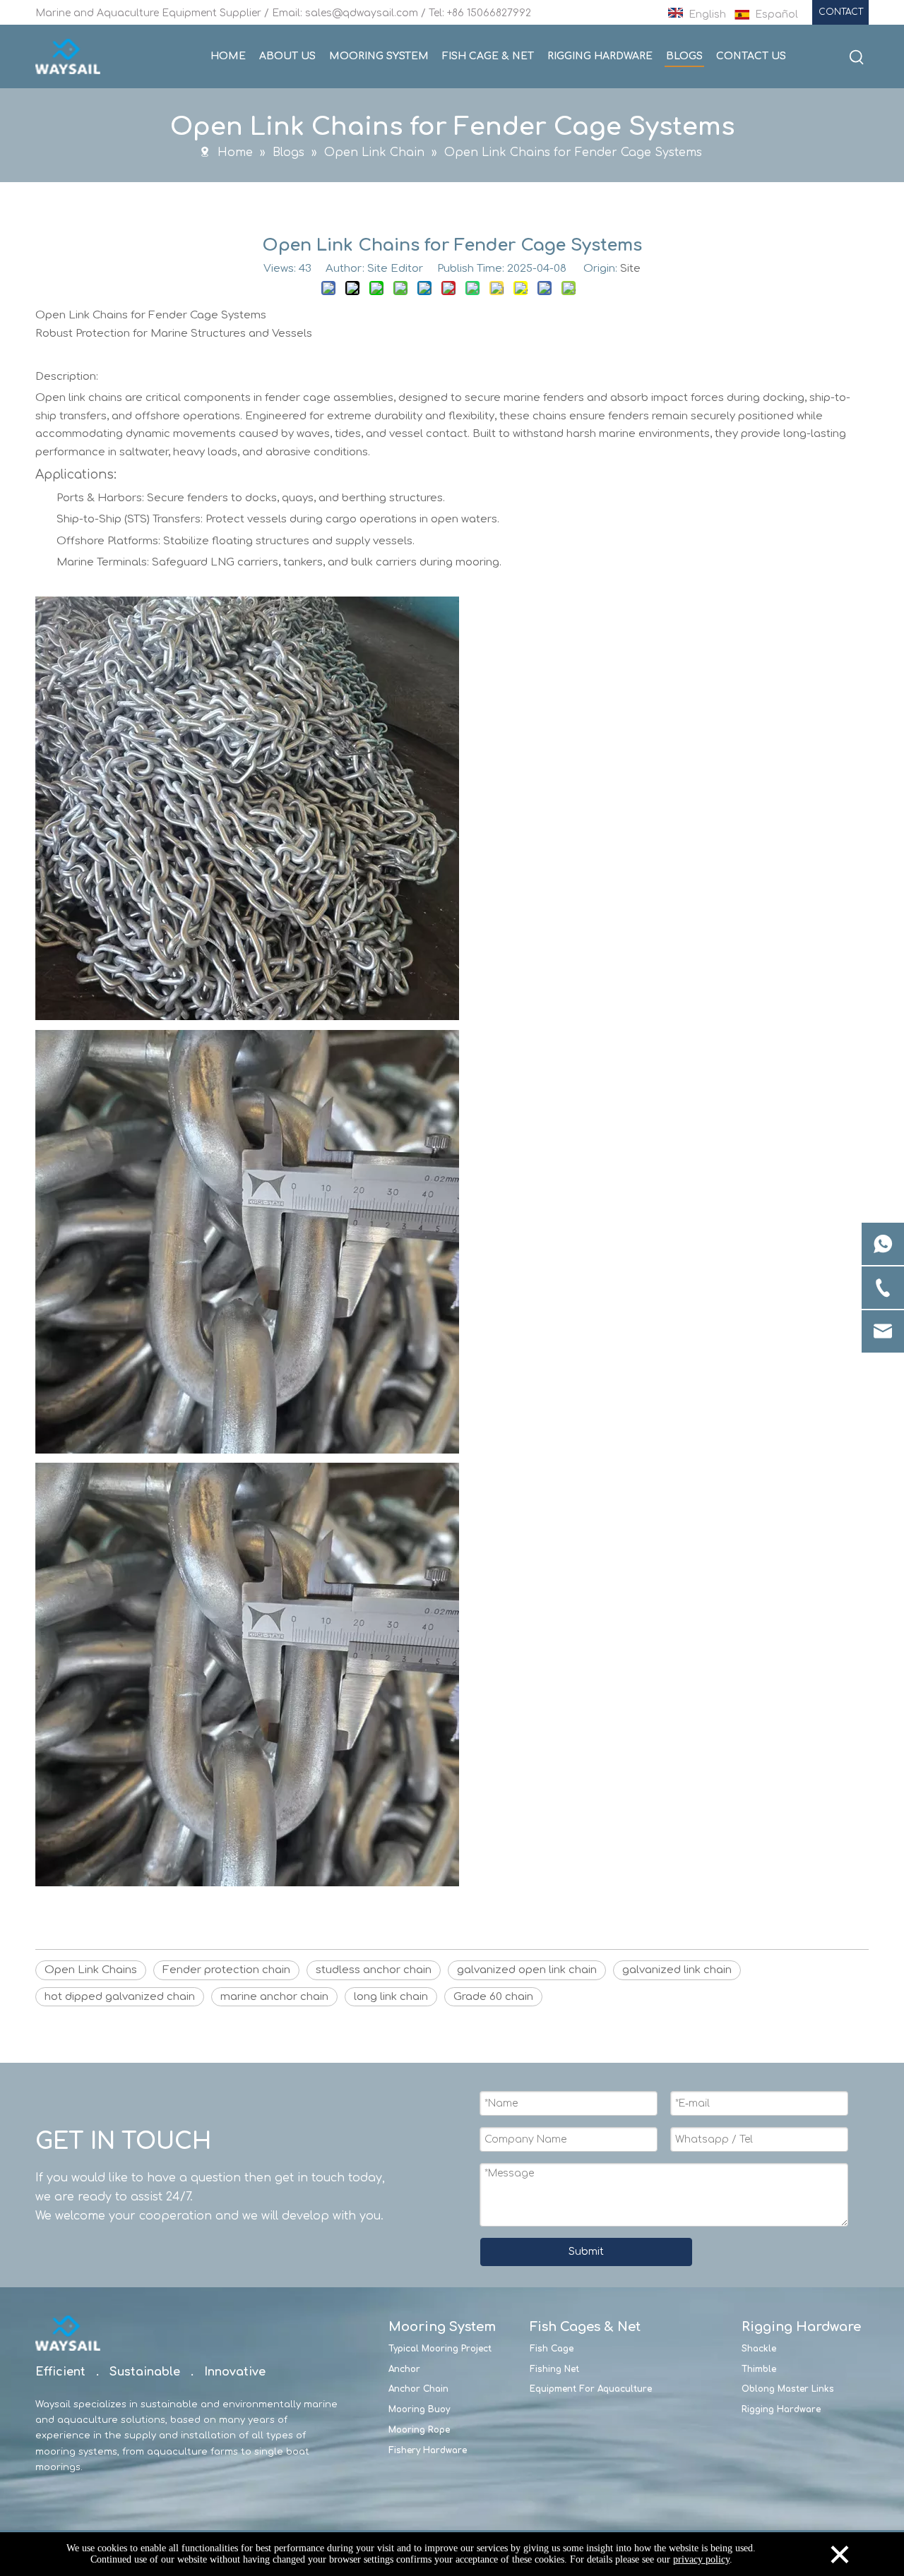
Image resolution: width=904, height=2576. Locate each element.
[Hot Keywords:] (857, 58)
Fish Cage (552, 2349)
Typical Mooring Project (440, 2349)
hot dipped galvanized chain (120, 1997)
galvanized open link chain (527, 1970)
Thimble (759, 2369)
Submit (586, 2252)
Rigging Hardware (781, 2409)
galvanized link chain (677, 1970)
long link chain (391, 1997)
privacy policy (701, 2559)
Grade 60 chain (493, 1997)
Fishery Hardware (428, 2450)
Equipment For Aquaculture (591, 2389)
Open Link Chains (91, 1970)
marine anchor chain (274, 1997)
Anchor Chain (418, 2389)
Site (630, 269)
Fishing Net (554, 2369)
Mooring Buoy (419, 2409)
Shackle (759, 2349)
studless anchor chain (374, 1970)
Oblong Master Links (788, 2389)
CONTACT (841, 12)
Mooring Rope (419, 2430)
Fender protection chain (226, 1970)
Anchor (404, 2369)
